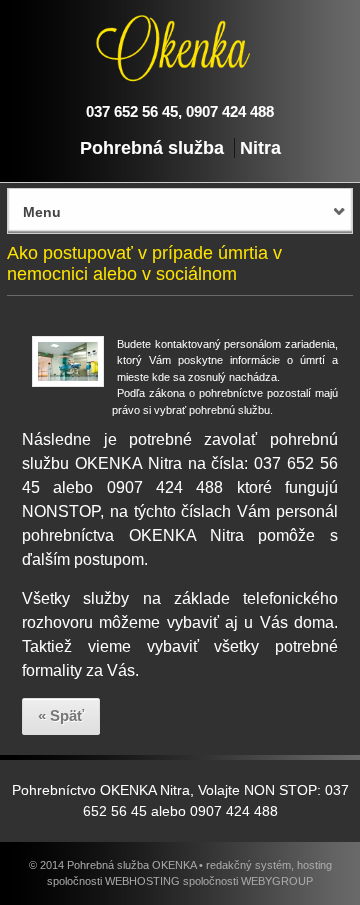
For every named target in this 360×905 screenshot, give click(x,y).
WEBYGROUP (277, 881)
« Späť (61, 715)
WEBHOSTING (142, 881)
